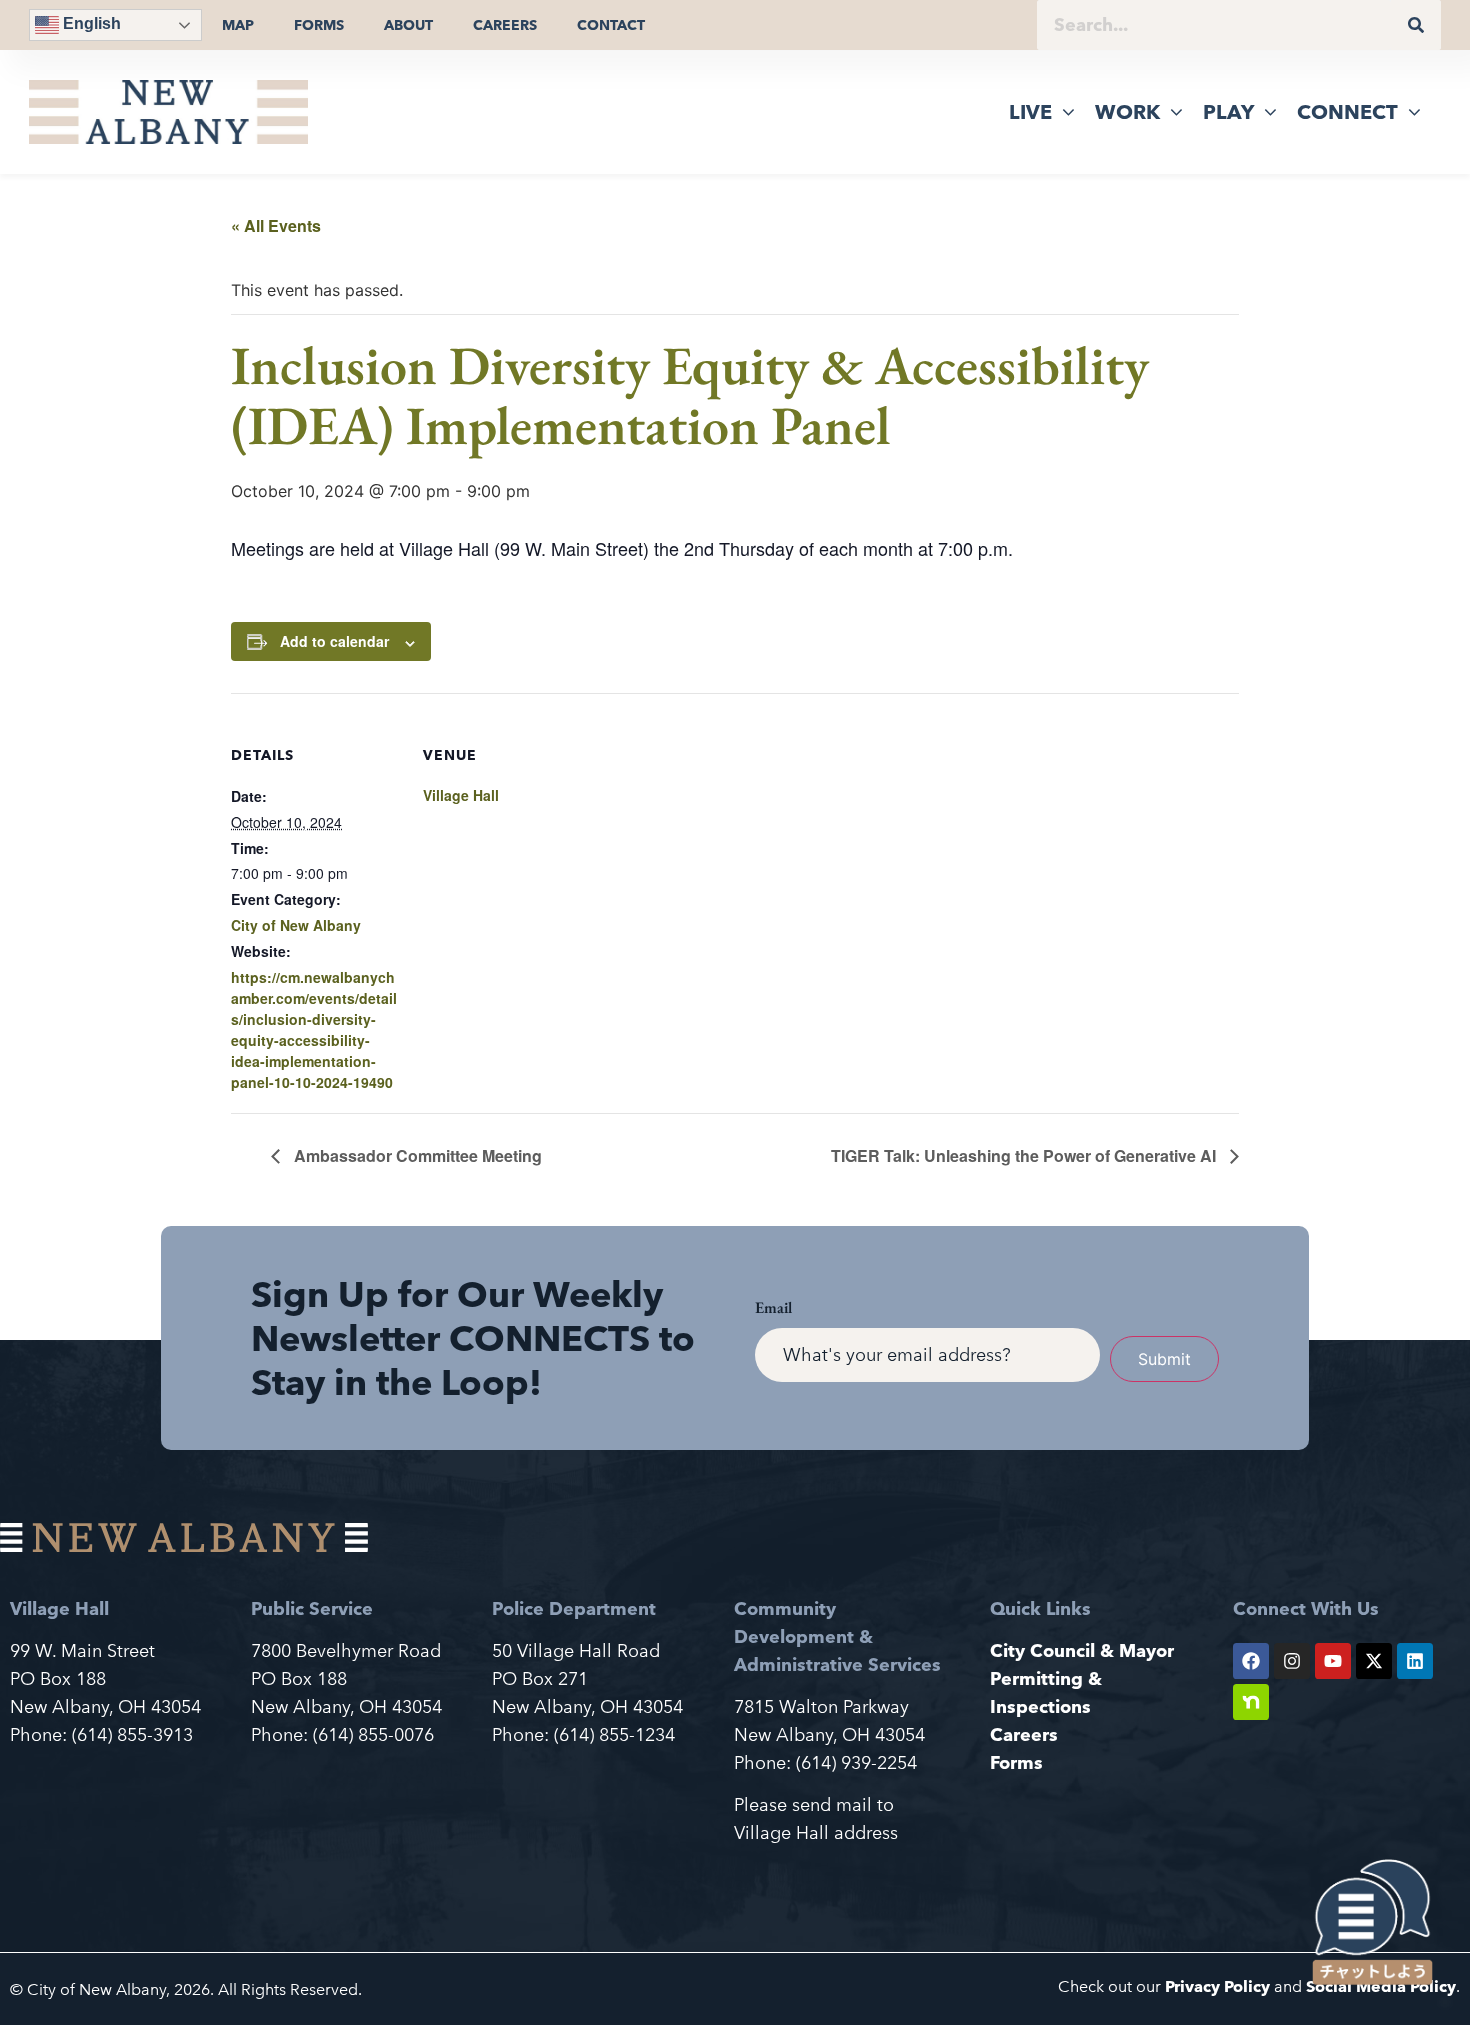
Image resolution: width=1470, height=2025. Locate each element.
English (90, 23)
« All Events (276, 225)
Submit (1164, 1359)
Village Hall (461, 795)
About (408, 25)
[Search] (1416, 25)
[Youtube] (1333, 1661)
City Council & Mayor (1082, 1650)
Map (238, 25)
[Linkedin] (1415, 1661)
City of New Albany (296, 925)
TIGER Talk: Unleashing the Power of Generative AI (1025, 1155)
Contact (611, 25)
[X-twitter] (1374, 1661)
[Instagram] (1292, 1661)
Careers (505, 25)
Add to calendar (334, 641)
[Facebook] (1251, 1661)
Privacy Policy (1217, 1986)
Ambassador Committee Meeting (416, 1155)
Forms (319, 25)
